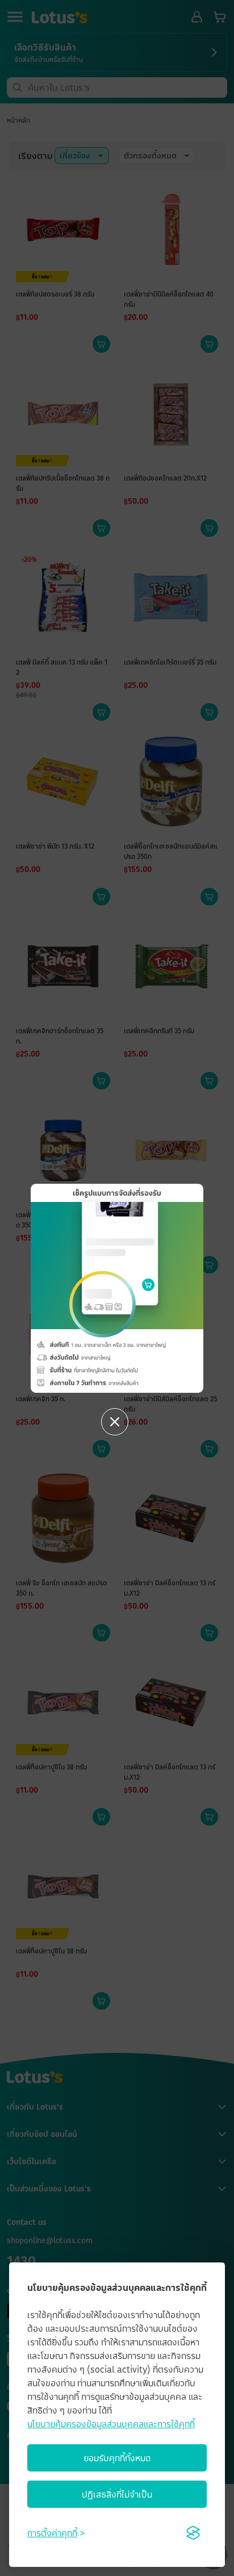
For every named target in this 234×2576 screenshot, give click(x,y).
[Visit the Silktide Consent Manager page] (193, 2533)
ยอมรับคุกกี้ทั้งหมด (117, 2458)
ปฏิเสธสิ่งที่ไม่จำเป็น (117, 2494)
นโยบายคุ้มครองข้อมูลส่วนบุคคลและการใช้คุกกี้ (111, 2424)
